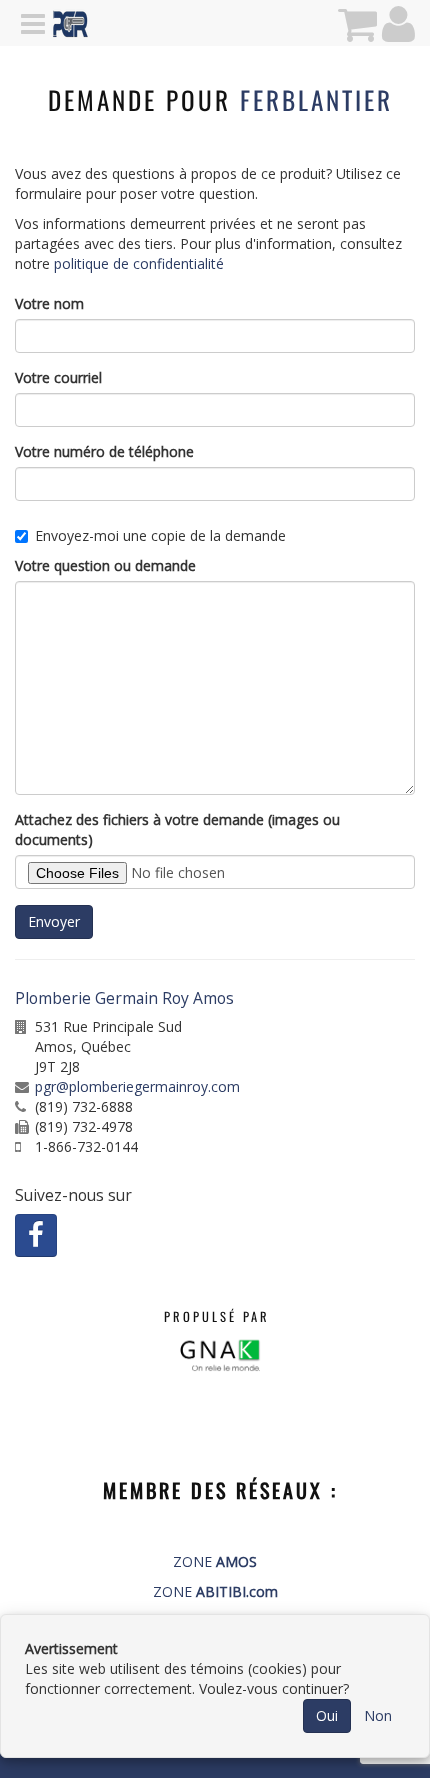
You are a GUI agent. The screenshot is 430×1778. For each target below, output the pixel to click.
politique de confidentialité (139, 263)
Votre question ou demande (105, 565)
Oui (327, 1715)
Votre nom (49, 303)
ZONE (215, 1561)
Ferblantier (316, 99)
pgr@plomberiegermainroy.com (137, 1086)
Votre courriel (58, 377)
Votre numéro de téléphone (104, 451)
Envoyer (54, 921)
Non (378, 1715)
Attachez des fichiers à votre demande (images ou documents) (177, 829)
